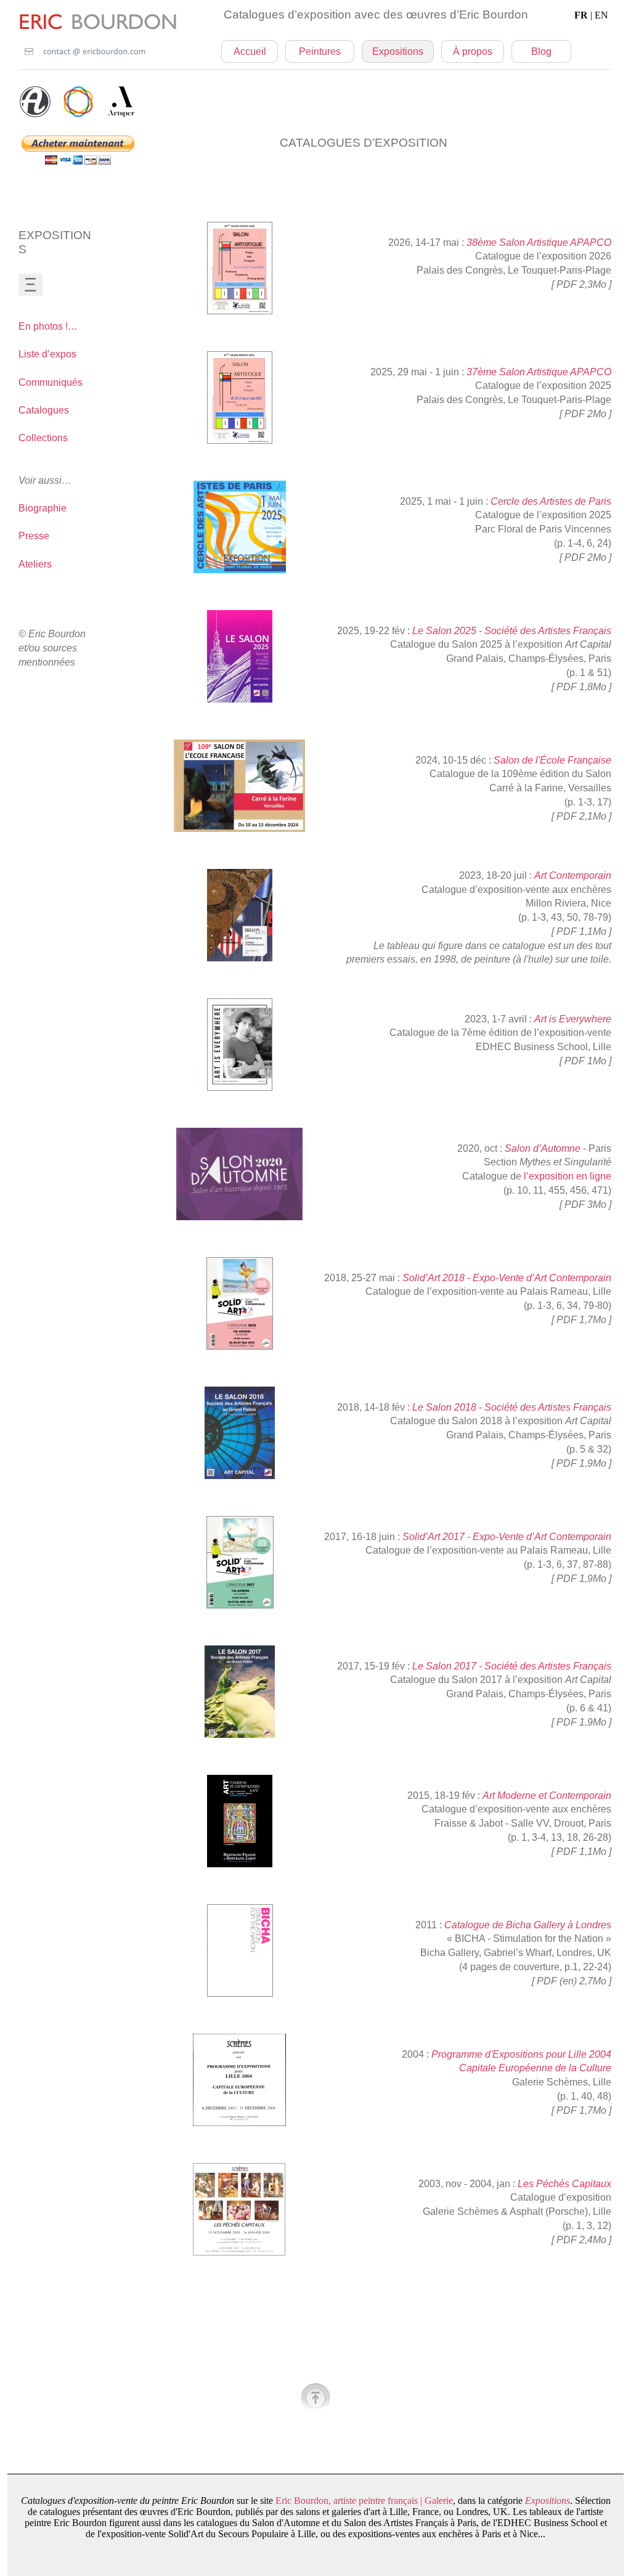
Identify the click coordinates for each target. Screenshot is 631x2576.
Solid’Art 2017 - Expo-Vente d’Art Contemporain (507, 1537)
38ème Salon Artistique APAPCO (539, 243)
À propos (473, 51)
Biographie (43, 508)
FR (591, 15)
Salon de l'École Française (552, 760)
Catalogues (44, 410)
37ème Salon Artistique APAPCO (539, 372)
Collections (43, 438)
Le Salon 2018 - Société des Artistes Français (512, 1407)
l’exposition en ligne (568, 1176)
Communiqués (51, 382)
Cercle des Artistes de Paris (551, 501)
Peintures (320, 51)
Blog (541, 51)
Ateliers (35, 564)
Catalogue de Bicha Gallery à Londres (528, 1925)
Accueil (250, 51)
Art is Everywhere (573, 1019)
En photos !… (48, 326)
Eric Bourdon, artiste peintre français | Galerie (364, 2501)
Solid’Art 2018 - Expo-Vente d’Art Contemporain (507, 1278)
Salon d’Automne (543, 1148)
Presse (34, 536)
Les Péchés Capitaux (564, 2184)
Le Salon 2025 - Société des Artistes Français (512, 631)
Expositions (398, 51)
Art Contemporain (573, 875)
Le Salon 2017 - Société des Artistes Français (512, 1666)
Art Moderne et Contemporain (547, 1795)
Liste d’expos (47, 354)
